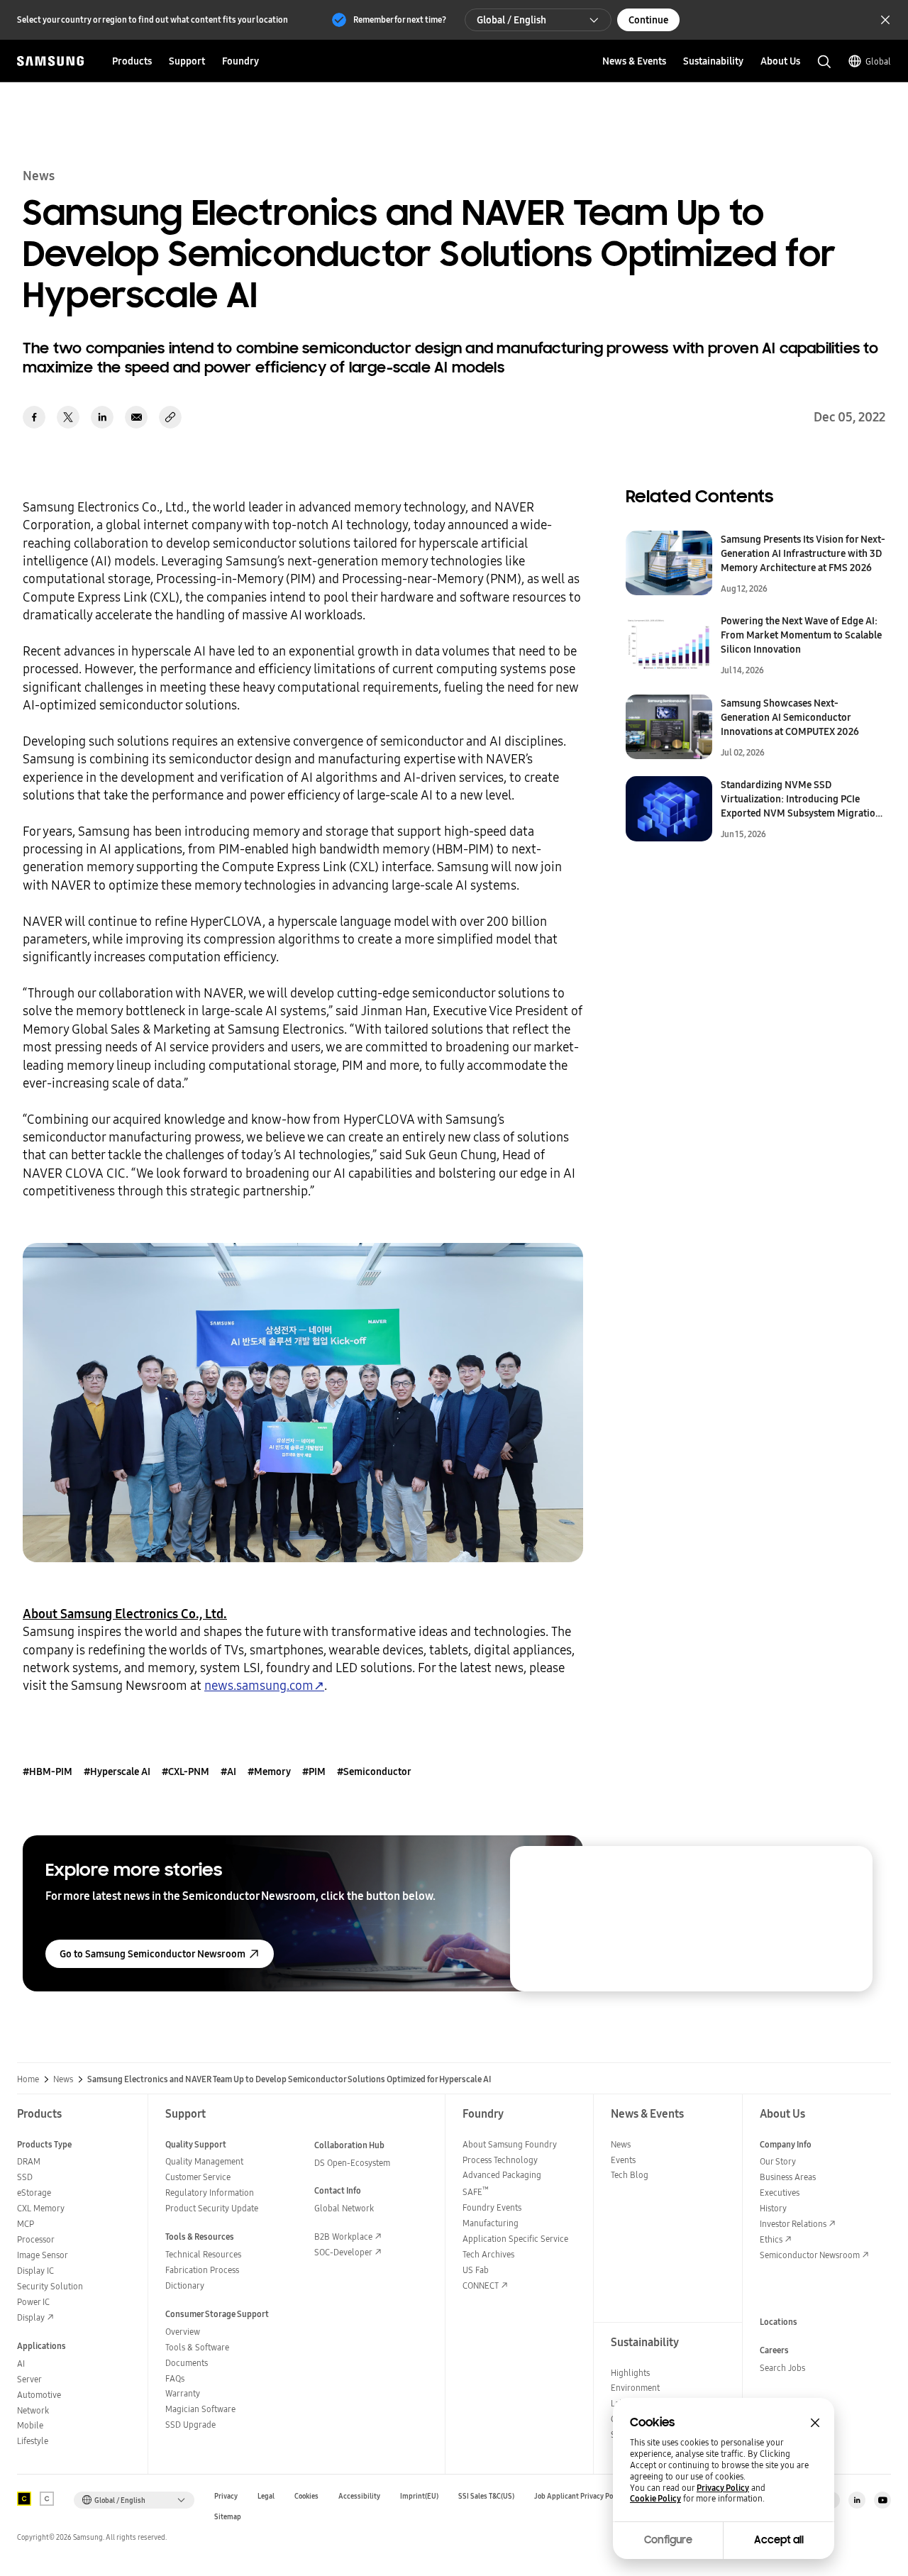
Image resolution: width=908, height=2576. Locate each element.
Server (29, 2379)
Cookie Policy (655, 2499)
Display (31, 2317)
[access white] (47, 2499)
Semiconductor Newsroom (810, 2255)
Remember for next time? (400, 20)
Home (28, 2079)
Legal (266, 2496)
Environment (635, 2388)
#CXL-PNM (186, 1771)
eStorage (34, 2193)
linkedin (102, 417)
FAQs (175, 2378)
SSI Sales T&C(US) (486, 2496)
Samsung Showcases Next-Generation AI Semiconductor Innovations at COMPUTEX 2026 (790, 717)
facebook (34, 417)
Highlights (630, 2373)
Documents (187, 2363)
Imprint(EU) (419, 2496)
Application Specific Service (515, 2239)
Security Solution (50, 2286)
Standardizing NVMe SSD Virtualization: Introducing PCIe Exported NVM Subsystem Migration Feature (801, 799)
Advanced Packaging (502, 2175)
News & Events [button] (634, 61)
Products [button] (132, 61)
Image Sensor (43, 2255)
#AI (228, 1771)
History (773, 2208)
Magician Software (200, 2409)
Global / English (511, 20)
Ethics (771, 2239)
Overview (183, 2332)
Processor (36, 2239)
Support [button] (187, 61)
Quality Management (204, 2161)
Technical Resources (203, 2254)
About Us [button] (780, 61)
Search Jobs (782, 2368)
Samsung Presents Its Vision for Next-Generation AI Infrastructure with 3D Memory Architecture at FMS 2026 (803, 553)
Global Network (344, 2208)
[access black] (24, 2499)
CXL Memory (41, 2208)
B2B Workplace (343, 2237)
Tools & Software (197, 2347)
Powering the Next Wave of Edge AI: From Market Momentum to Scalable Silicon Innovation (801, 635)
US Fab (476, 2270)
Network (33, 2410)
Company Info (786, 2144)
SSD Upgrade (190, 2425)
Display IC (35, 2271)
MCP (26, 2224)
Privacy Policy (723, 2488)
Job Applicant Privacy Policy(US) (586, 2496)
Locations (779, 2322)
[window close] (815, 2423)
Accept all (779, 2540)
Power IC (33, 2302)
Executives (780, 2193)
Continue (648, 20)
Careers (774, 2350)
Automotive (39, 2395)
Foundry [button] (240, 61)
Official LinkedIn (857, 2500)
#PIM (314, 1771)
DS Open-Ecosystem (352, 2163)
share (170, 417)
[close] (848, 1870)
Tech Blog (630, 2175)
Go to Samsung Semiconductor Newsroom (153, 1954)
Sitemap (228, 2517)
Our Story (778, 2161)
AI (21, 2364)
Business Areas (788, 2177)
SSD (25, 2177)
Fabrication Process (202, 2270)
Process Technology (500, 2160)
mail (136, 417)
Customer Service (198, 2177)
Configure (668, 2540)
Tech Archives (488, 2254)
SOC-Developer (343, 2252)
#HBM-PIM (48, 1771)
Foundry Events (492, 2207)
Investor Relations (793, 2224)
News (63, 2079)
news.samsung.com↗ (264, 1685)
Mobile (30, 2425)
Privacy (226, 2496)
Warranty (183, 2393)
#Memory (269, 1771)
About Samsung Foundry (510, 2144)
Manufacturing (491, 2223)
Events (623, 2160)
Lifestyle (33, 2441)
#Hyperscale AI (117, 1771)
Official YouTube (882, 2500)
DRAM (29, 2161)
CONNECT (481, 2285)
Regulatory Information (210, 2193)
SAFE (476, 2192)
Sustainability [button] (713, 61)
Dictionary (185, 2285)
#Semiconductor (374, 1771)
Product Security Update (212, 2208)
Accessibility (359, 2496)
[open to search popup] (824, 62)
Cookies (306, 2496)
